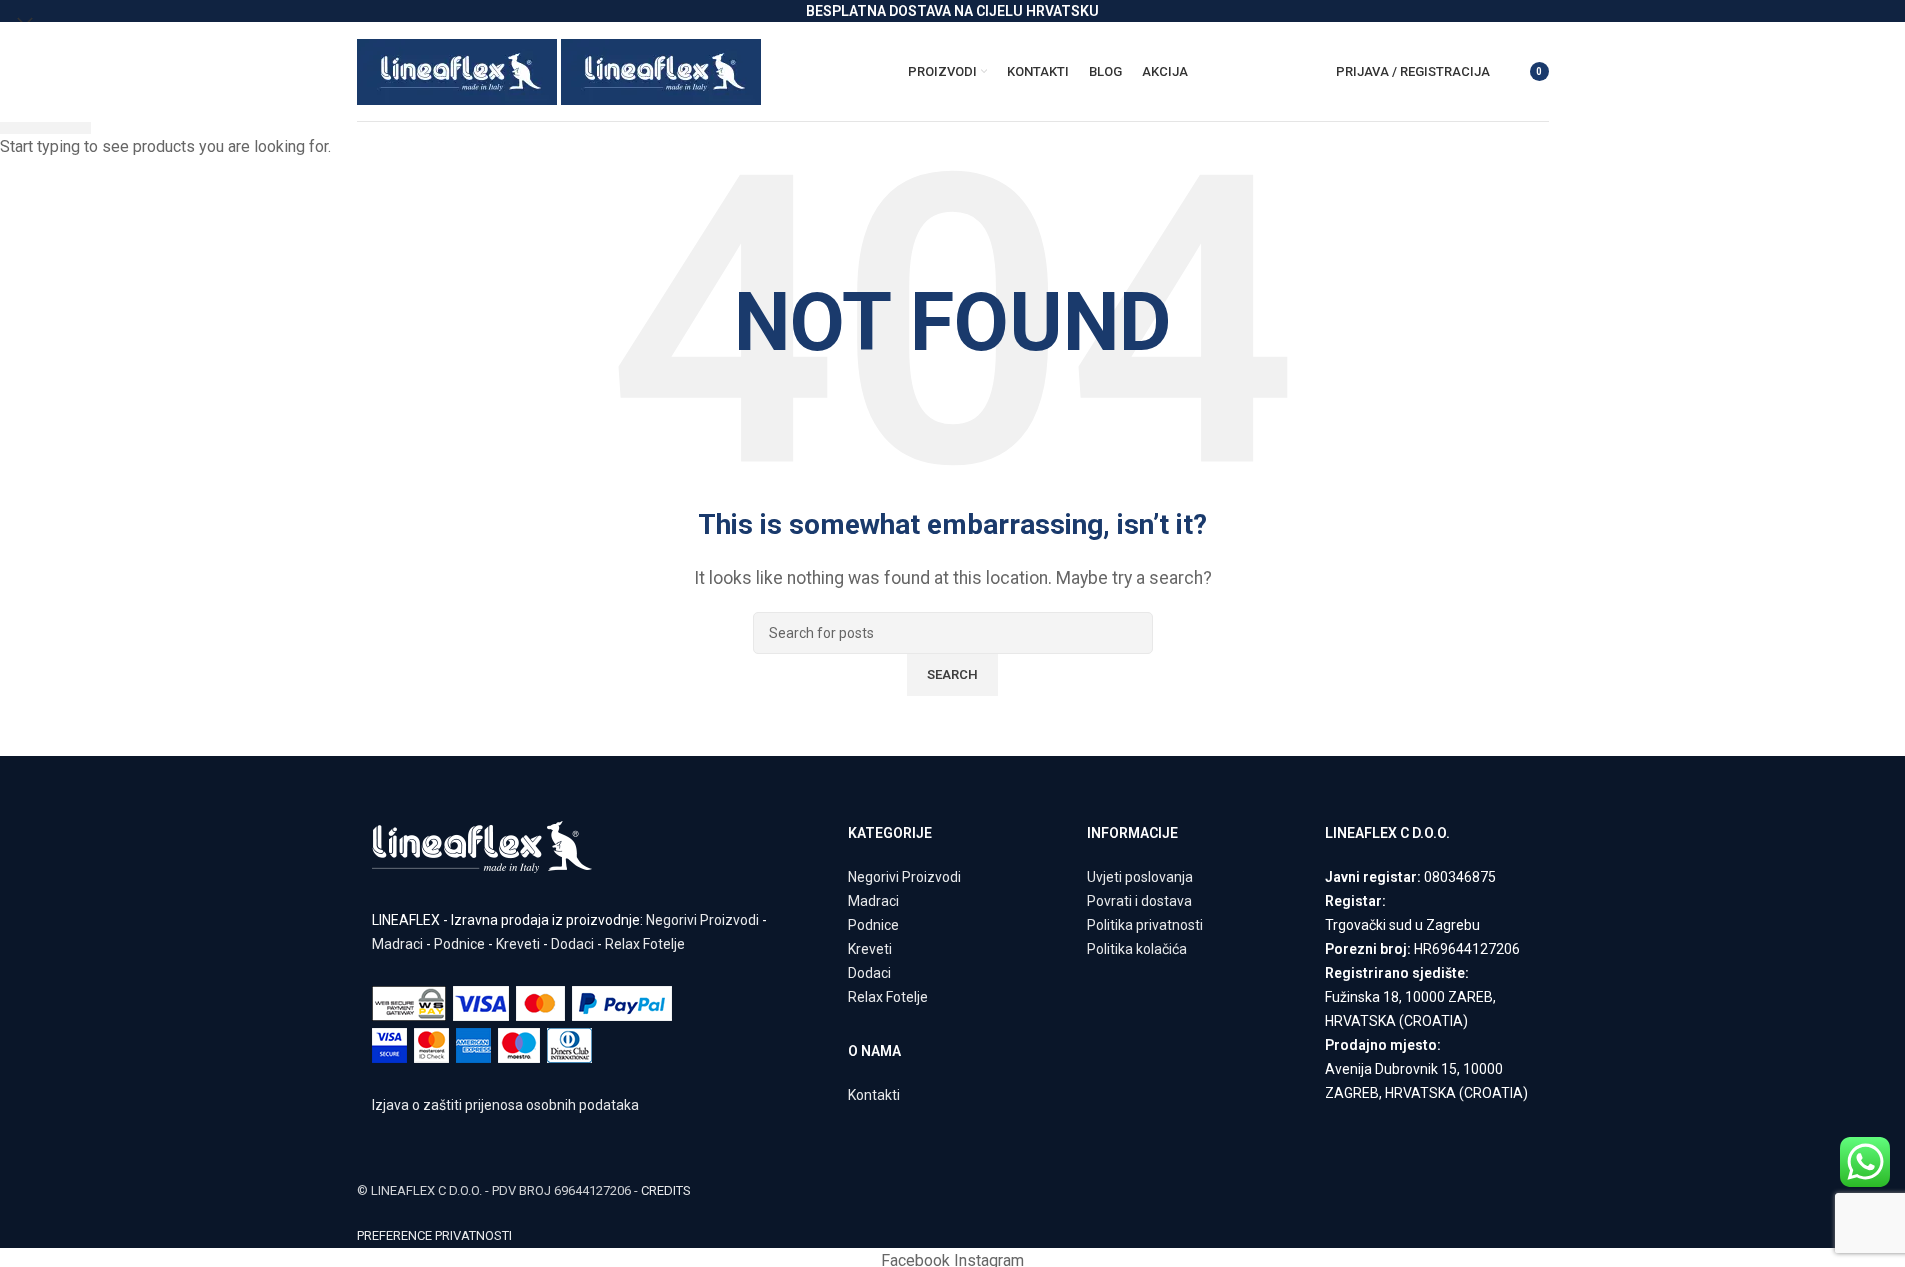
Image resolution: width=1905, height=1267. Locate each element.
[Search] (1510, 72)
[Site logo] (459, 70)
